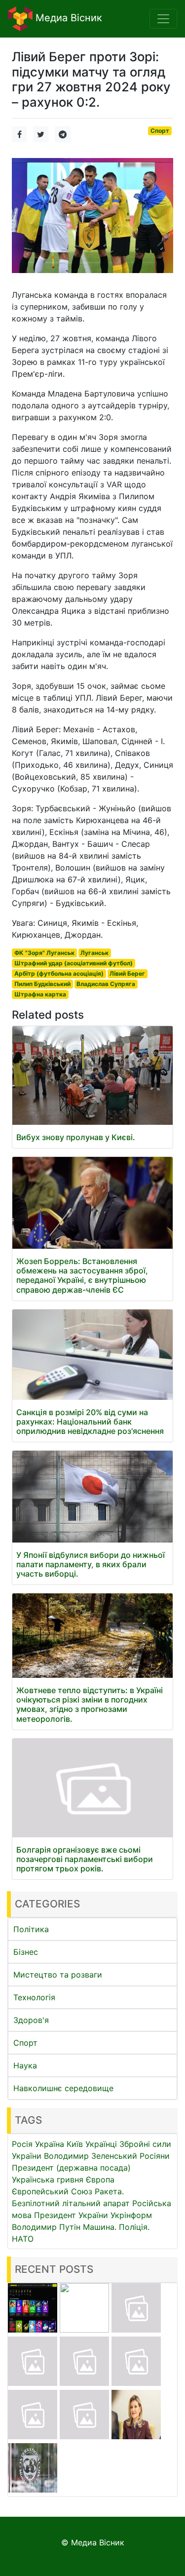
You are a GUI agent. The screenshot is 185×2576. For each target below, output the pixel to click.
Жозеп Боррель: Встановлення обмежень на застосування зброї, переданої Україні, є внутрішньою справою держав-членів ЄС (82, 1275)
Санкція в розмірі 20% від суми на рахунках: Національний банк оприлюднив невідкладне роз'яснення (90, 1422)
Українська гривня (48, 2180)
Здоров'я (31, 2020)
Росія (22, 2144)
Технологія (34, 1997)
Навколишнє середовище (63, 2088)
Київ (75, 2144)
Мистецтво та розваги (58, 1975)
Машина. (100, 2227)
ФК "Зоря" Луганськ (44, 953)
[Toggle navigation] (163, 19)
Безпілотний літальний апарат (71, 2203)
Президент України (71, 2215)
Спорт (160, 131)
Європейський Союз (52, 2191)
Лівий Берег (127, 973)
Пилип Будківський (42, 984)
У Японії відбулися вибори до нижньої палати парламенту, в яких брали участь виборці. (91, 1564)
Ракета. (109, 2191)
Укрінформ (131, 2215)
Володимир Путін (46, 2227)
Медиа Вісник (67, 18)
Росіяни (155, 2156)
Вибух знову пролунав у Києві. (76, 1137)
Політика (31, 1929)
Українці (101, 2144)
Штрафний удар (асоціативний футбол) (74, 963)
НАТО (23, 2239)
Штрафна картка (40, 994)
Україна (50, 2144)
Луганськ (94, 953)
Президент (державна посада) (71, 2168)
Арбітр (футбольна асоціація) (59, 973)
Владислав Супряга (106, 984)
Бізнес (26, 1952)
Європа (100, 2180)
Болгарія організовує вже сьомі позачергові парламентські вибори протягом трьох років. (85, 1859)
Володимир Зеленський (91, 2156)
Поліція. (134, 2227)
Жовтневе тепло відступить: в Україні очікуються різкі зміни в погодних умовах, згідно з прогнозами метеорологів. (90, 1704)
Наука (25, 2065)
